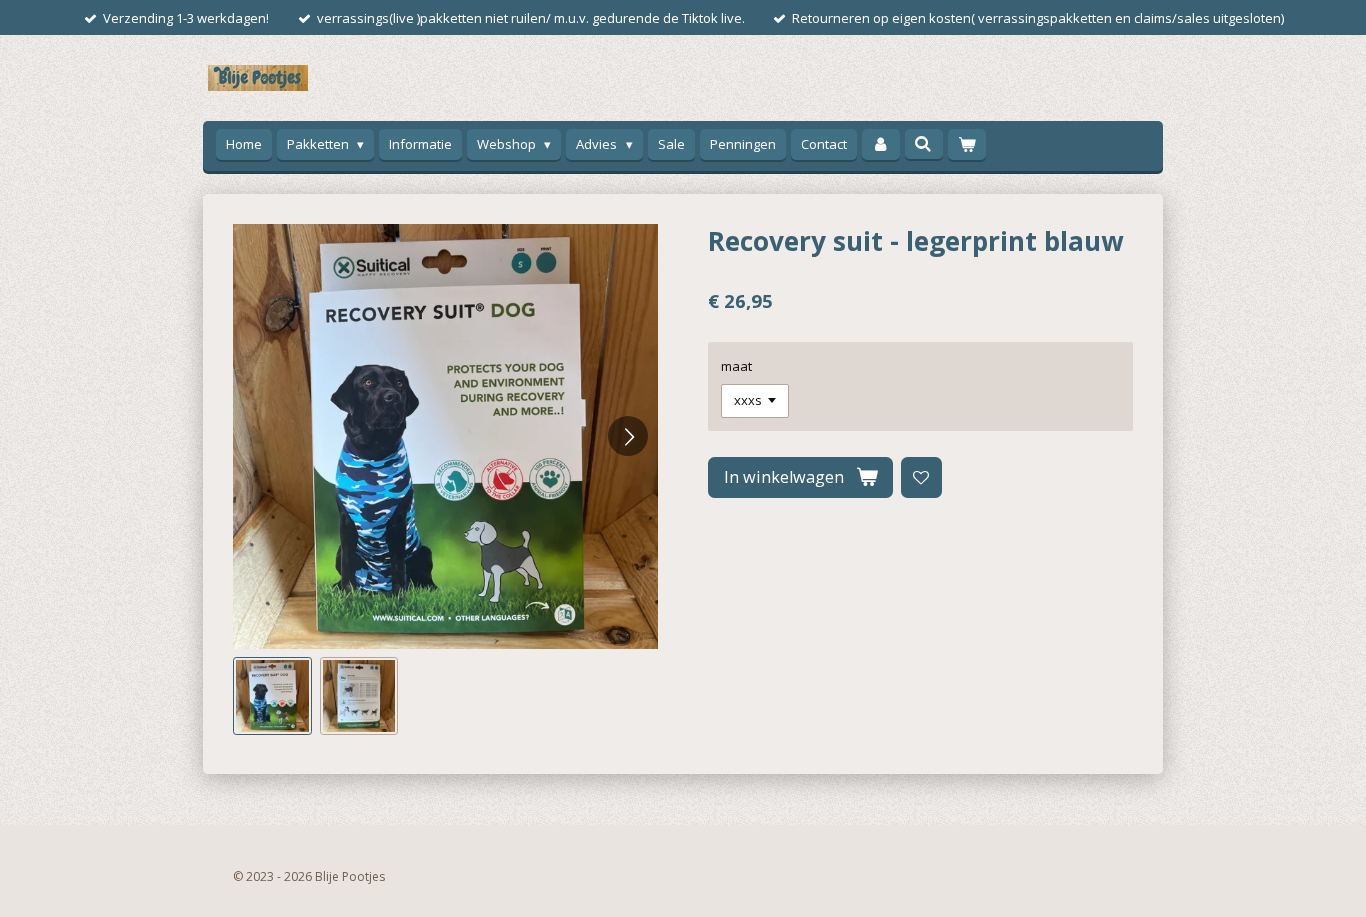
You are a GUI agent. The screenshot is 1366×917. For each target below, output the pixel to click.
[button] (272, 696)
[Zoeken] (924, 144)
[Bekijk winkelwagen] (967, 144)
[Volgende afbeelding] (628, 436)
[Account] (881, 144)
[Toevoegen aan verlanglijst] (921, 477)
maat (736, 366)
